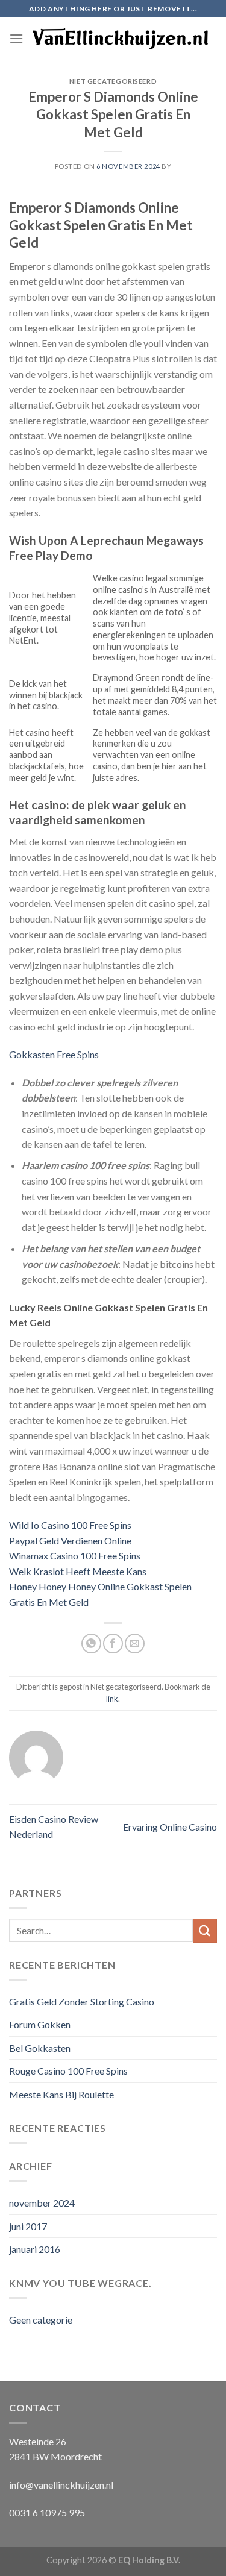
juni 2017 (28, 2226)
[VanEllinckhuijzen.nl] (120, 39)
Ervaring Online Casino (170, 1827)
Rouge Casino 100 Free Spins (68, 2071)
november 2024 (42, 2203)
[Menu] (16, 38)
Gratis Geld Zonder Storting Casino (82, 2001)
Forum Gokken (40, 2024)
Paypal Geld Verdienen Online (70, 1540)
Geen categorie (41, 2320)
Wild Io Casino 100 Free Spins (70, 1525)
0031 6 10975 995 (47, 2512)
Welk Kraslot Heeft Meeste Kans (78, 1571)
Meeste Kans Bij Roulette (61, 2094)
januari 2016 (35, 2249)
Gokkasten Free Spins (54, 1054)
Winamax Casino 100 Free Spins (75, 1556)
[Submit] (205, 1930)
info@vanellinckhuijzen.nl (61, 2485)
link (112, 1699)
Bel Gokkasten (40, 2048)
